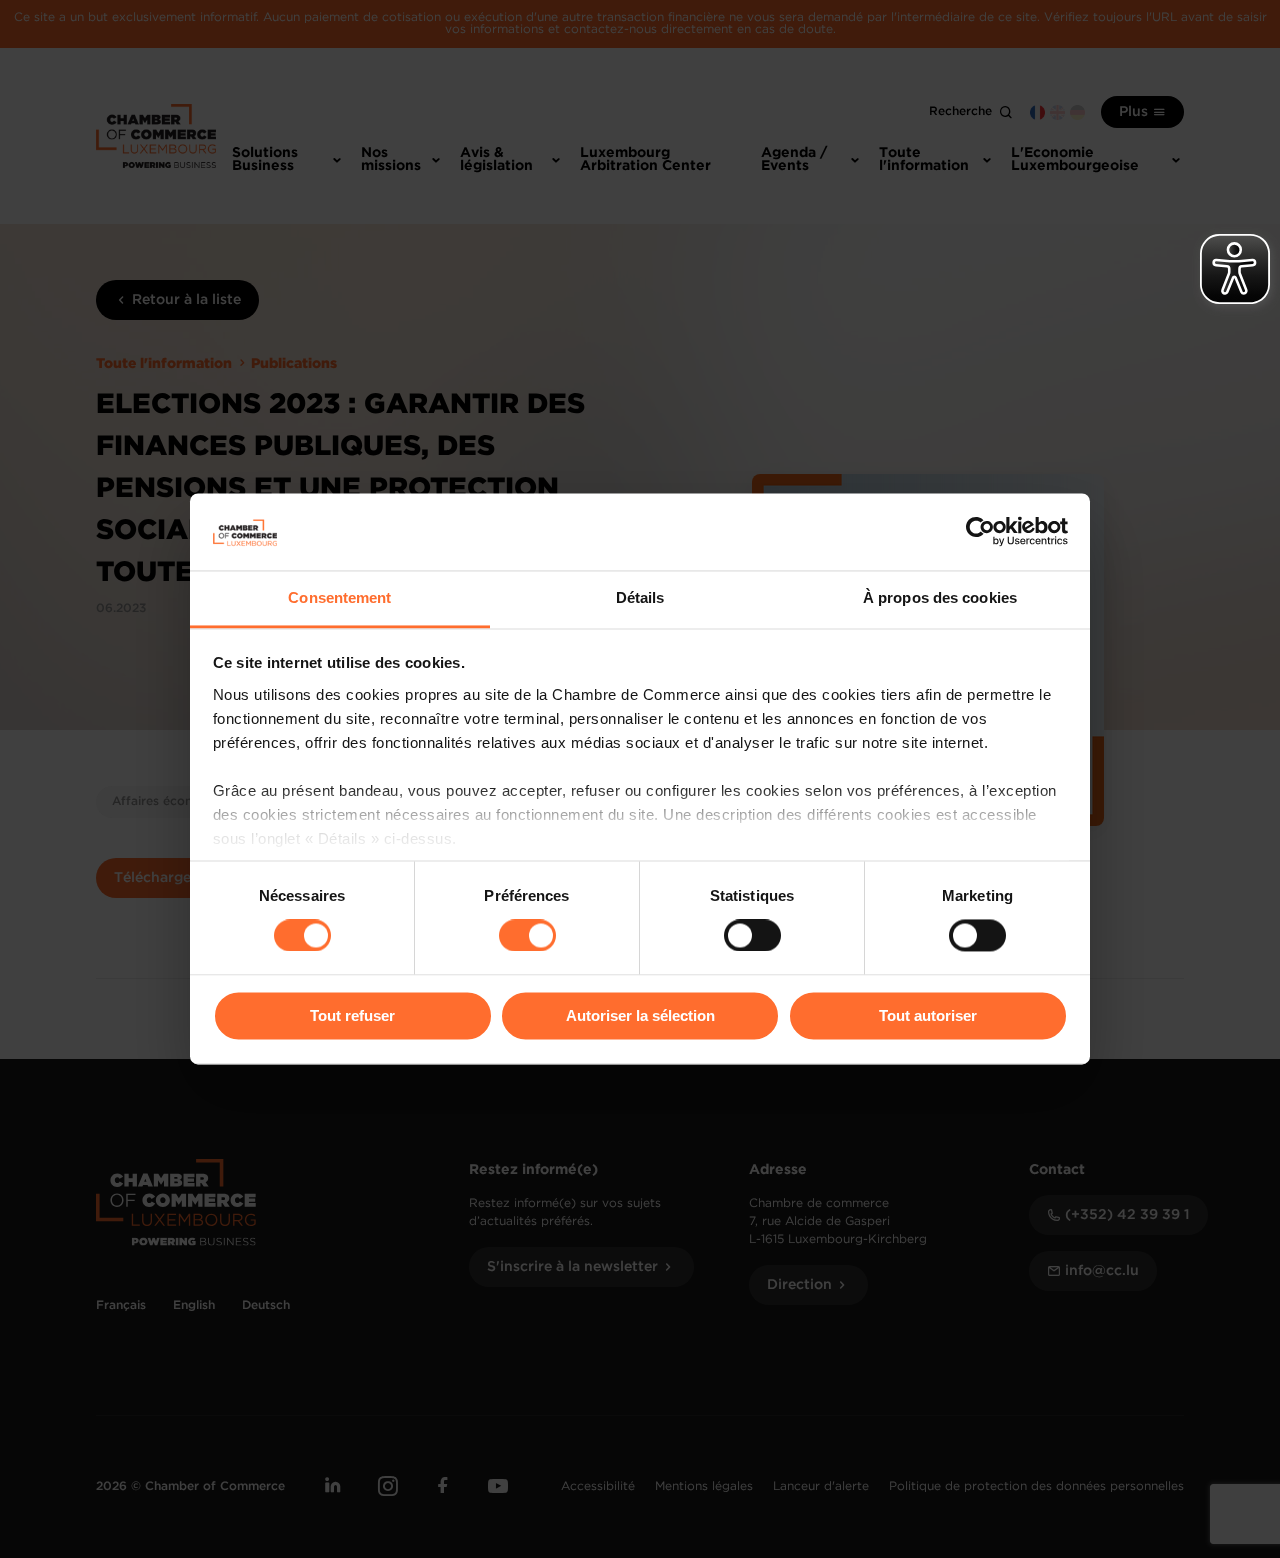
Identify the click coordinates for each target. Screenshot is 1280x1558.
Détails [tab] (640, 597)
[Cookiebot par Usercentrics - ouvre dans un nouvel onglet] (980, 532)
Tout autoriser (928, 1015)
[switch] (527, 936)
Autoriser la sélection (640, 1015)
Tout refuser (352, 1015)
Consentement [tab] (339, 597)
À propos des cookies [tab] (940, 597)
